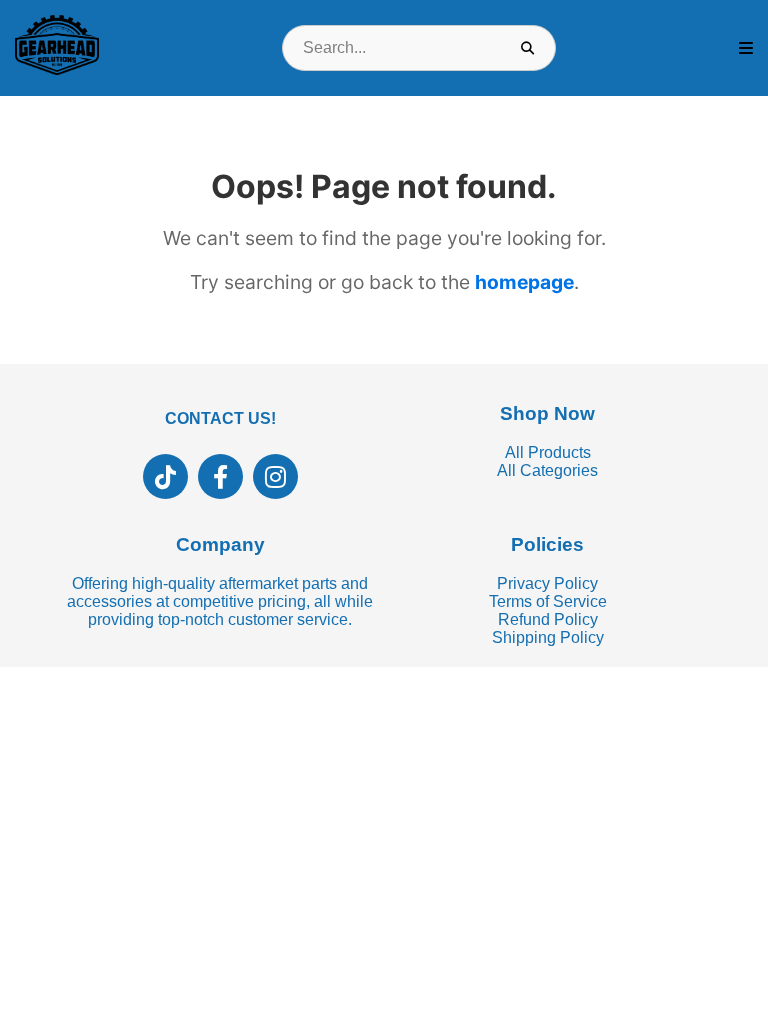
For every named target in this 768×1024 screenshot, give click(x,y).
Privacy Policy (547, 583)
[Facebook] (220, 476)
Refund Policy (548, 619)
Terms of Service (548, 601)
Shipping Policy (548, 637)
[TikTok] (165, 476)
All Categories (547, 470)
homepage (524, 282)
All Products (548, 452)
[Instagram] (275, 476)
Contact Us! (220, 418)
